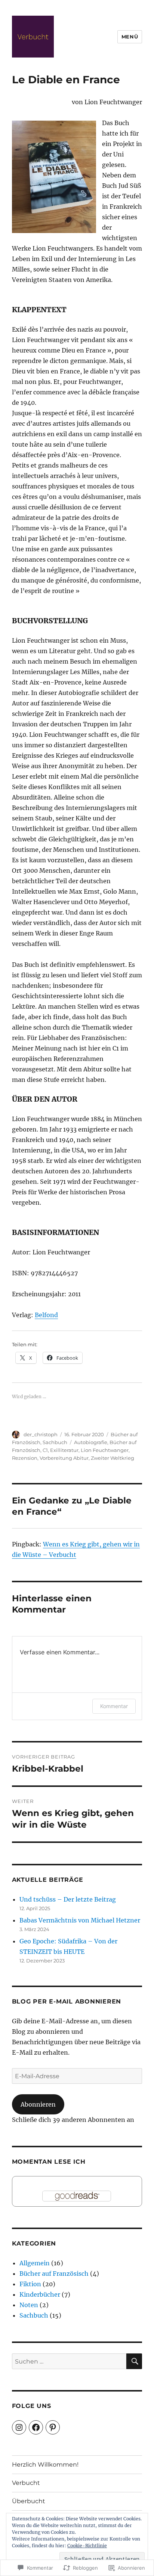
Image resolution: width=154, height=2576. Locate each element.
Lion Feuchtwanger (105, 1450)
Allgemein (35, 2263)
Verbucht (26, 2483)
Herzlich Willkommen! (45, 2465)
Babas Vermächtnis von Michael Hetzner (80, 1920)
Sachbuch (55, 1442)
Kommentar (114, 1706)
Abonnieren (38, 2104)
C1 (45, 1450)
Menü (130, 37)
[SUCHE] (134, 2361)
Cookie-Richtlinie (87, 2546)
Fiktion (30, 2284)
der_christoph (41, 1434)
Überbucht (29, 2501)
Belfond (46, 1315)
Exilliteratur (64, 1450)
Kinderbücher (40, 2294)
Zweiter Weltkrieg (113, 1458)
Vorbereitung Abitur (64, 1458)
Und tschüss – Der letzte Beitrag (68, 1899)
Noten (29, 2305)
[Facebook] (36, 2427)
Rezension (25, 1458)
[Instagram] (19, 2427)
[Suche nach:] (69, 2361)
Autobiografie (91, 1442)
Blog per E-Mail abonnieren (67, 2001)
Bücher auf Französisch (54, 2274)
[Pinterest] (53, 2427)
